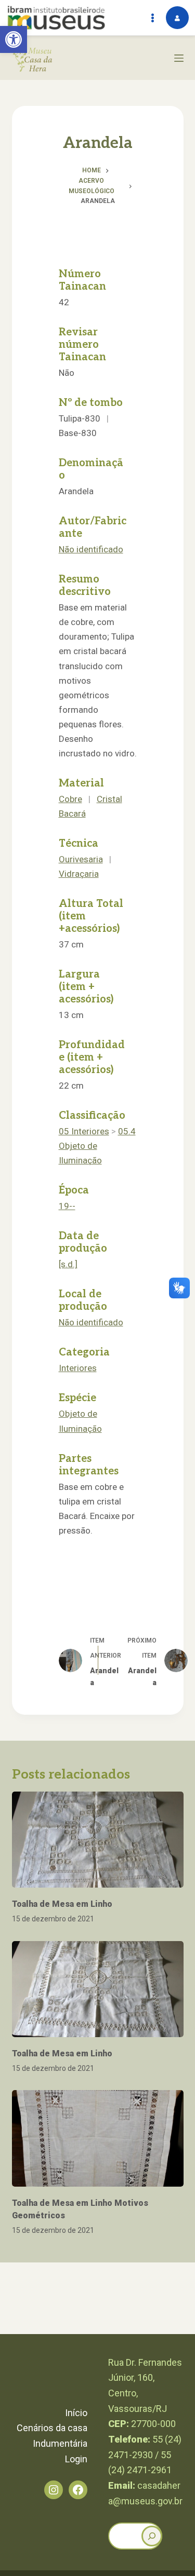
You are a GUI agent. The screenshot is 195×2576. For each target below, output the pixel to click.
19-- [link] (67, 1206)
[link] (14, 39)
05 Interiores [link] (84, 1131)
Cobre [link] (70, 799)
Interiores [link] (78, 1368)
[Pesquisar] (152, 2536)
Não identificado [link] (91, 549)
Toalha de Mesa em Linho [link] (62, 1904)
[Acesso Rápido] (152, 18)
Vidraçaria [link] (79, 874)
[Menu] (179, 58)
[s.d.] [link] (68, 1264)
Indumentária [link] (60, 2443)
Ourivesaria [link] (81, 859)
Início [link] (76, 2413)
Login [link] (76, 2459)
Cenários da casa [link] (52, 2428)
